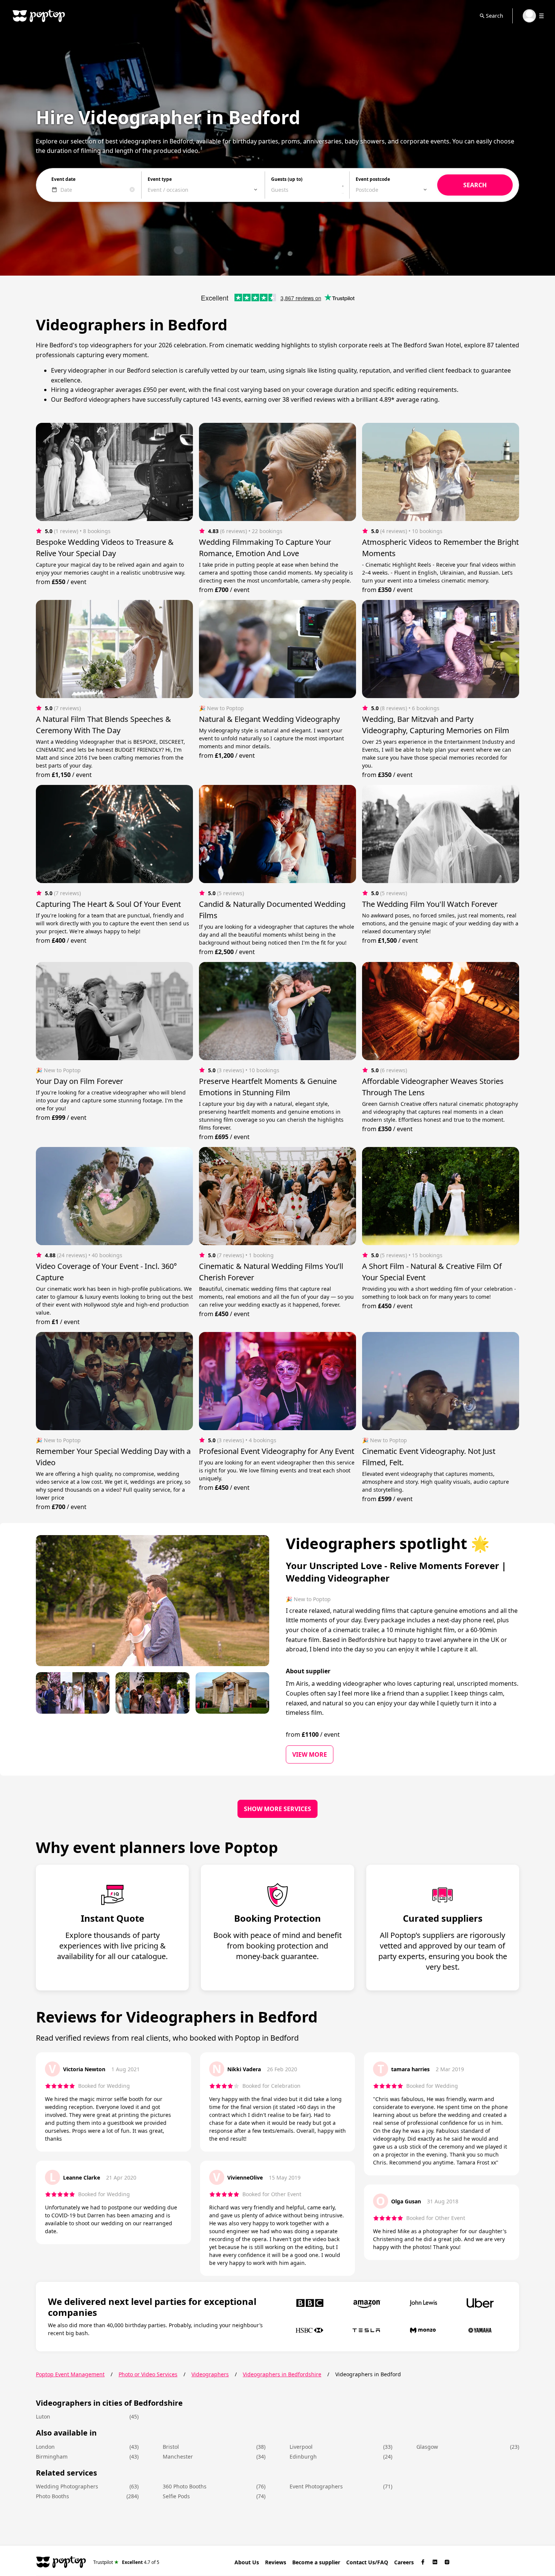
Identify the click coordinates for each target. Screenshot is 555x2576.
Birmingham (52, 2457)
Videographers (210, 2374)
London (45, 2447)
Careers (404, 2562)
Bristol (171, 2447)
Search (495, 16)
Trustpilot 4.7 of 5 (126, 2562)
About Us (247, 2562)
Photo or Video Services (148, 2374)
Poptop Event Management (70, 2374)
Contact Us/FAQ (367, 2562)
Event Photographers (316, 2486)
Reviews (276, 2562)
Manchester (178, 2457)
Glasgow (427, 2447)
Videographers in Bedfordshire (282, 2374)
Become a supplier (316, 2562)
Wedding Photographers (67, 2486)
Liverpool (301, 2447)
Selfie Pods (176, 2496)
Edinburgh (303, 2457)
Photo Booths (52, 2496)
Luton (43, 2416)
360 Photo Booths (185, 2486)
